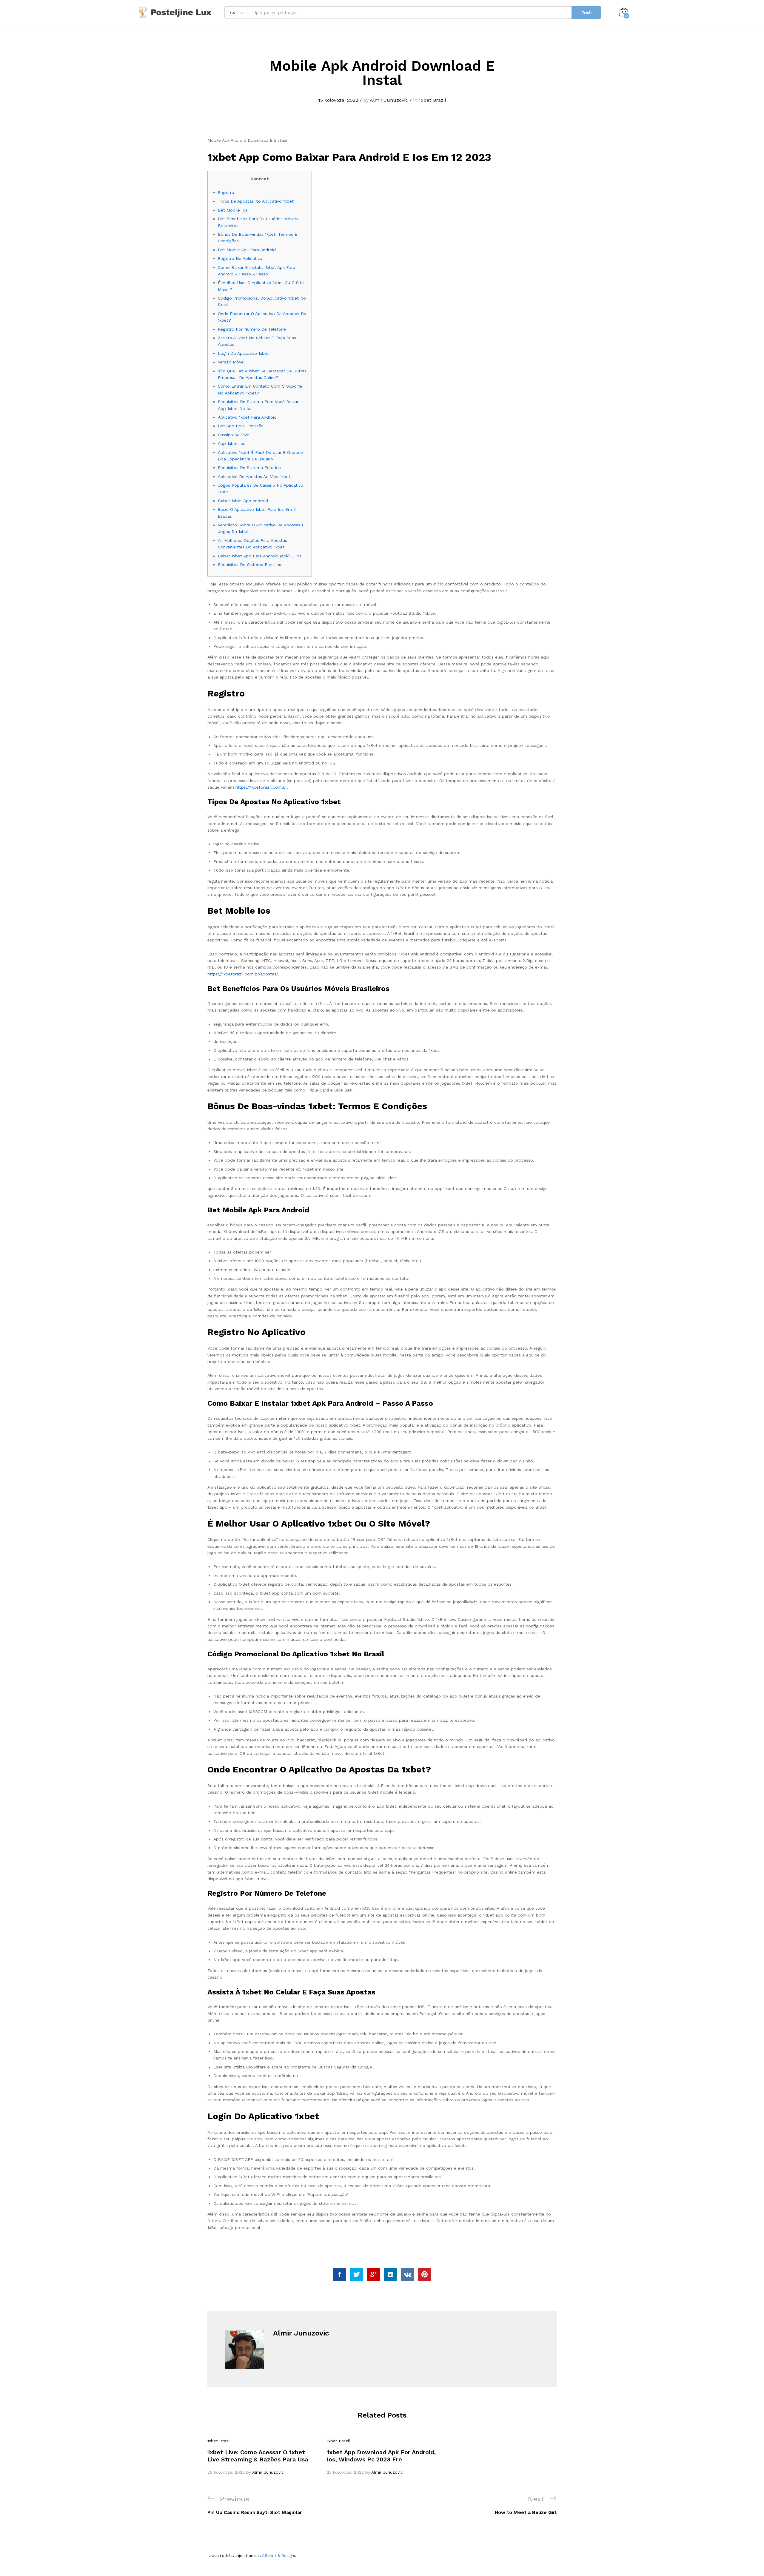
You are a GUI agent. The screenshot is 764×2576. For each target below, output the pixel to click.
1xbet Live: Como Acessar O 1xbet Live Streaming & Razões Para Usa (258, 2456)
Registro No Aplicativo (240, 258)
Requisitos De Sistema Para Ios (249, 468)
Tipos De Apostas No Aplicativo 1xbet (256, 201)
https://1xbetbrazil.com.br (261, 787)
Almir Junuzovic (389, 100)
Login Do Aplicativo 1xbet (243, 353)
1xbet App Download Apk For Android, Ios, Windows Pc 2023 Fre (381, 2456)
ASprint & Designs (279, 2556)
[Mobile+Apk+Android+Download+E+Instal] (356, 2274)
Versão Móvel (231, 362)
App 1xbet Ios (232, 443)
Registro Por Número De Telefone (252, 329)
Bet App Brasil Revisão (241, 426)
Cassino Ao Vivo (234, 435)
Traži (586, 13)
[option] (263, 2457)
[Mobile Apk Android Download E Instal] (339, 2274)
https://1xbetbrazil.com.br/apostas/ (243, 974)
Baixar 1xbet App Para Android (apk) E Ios (260, 556)
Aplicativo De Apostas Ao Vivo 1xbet (254, 477)
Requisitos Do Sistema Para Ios (249, 565)
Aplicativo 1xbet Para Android (247, 417)
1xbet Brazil (432, 100)
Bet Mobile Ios (233, 210)
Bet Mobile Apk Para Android (247, 250)
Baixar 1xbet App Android (243, 501)
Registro (226, 192)
